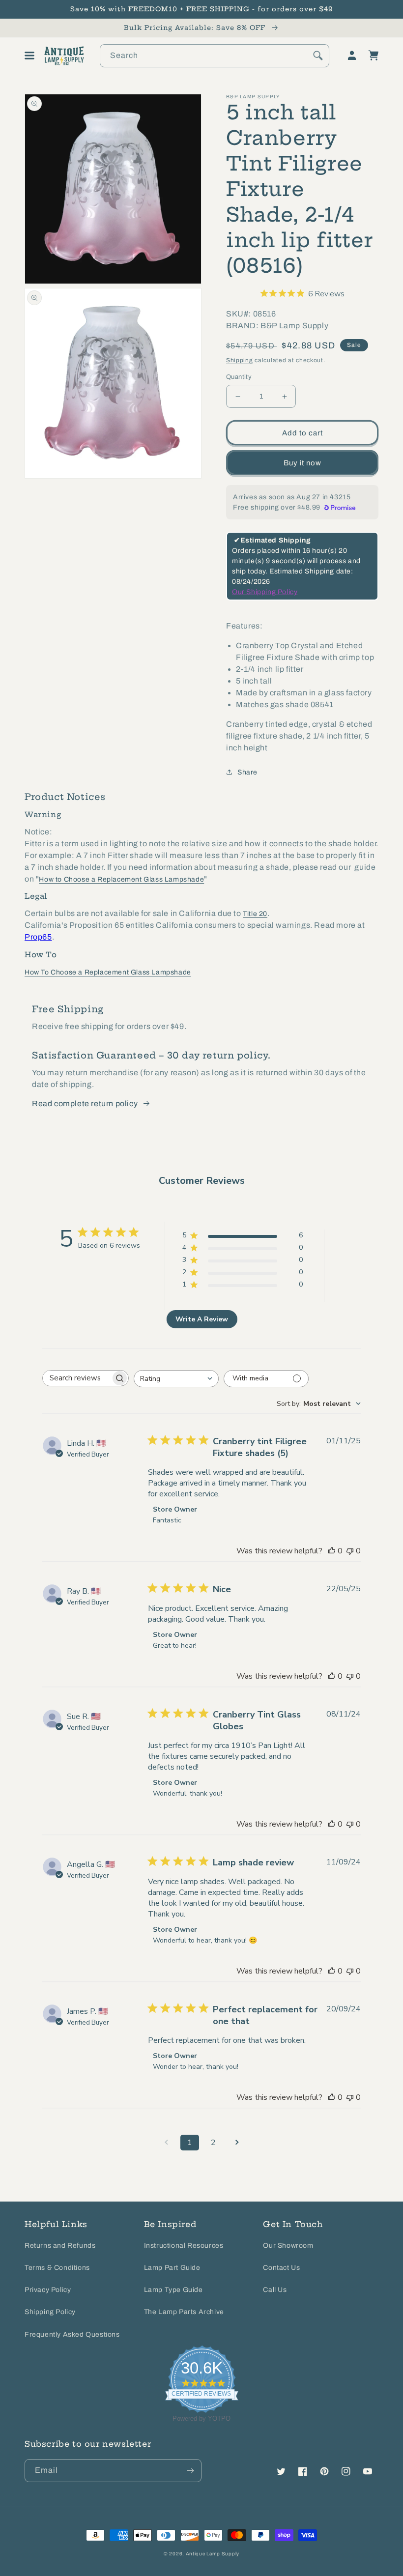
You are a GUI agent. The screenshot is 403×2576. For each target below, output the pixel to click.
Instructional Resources (184, 2246)
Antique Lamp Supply (213, 2554)
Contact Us (281, 2268)
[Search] (318, 56)
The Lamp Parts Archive (184, 2312)
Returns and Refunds (60, 2246)
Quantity (239, 377)
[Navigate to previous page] (166, 2143)
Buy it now (302, 463)
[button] (29, 56)
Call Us (275, 2290)
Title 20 (255, 914)
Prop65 (38, 937)
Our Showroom (288, 2246)
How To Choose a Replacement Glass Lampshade (108, 972)
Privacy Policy (48, 2290)
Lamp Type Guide (173, 2290)
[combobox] (215, 56)
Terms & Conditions (57, 2268)
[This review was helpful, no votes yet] (332, 1551)
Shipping (240, 360)
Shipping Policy (50, 2312)
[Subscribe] (190, 2471)
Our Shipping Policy (265, 592)
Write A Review (202, 1319)
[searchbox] (77, 1378)
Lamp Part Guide (172, 2268)
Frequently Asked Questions (72, 2334)
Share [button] (247, 772)
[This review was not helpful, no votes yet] (350, 1551)
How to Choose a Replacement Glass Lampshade (121, 879)
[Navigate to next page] (237, 2143)
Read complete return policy (85, 1103)
